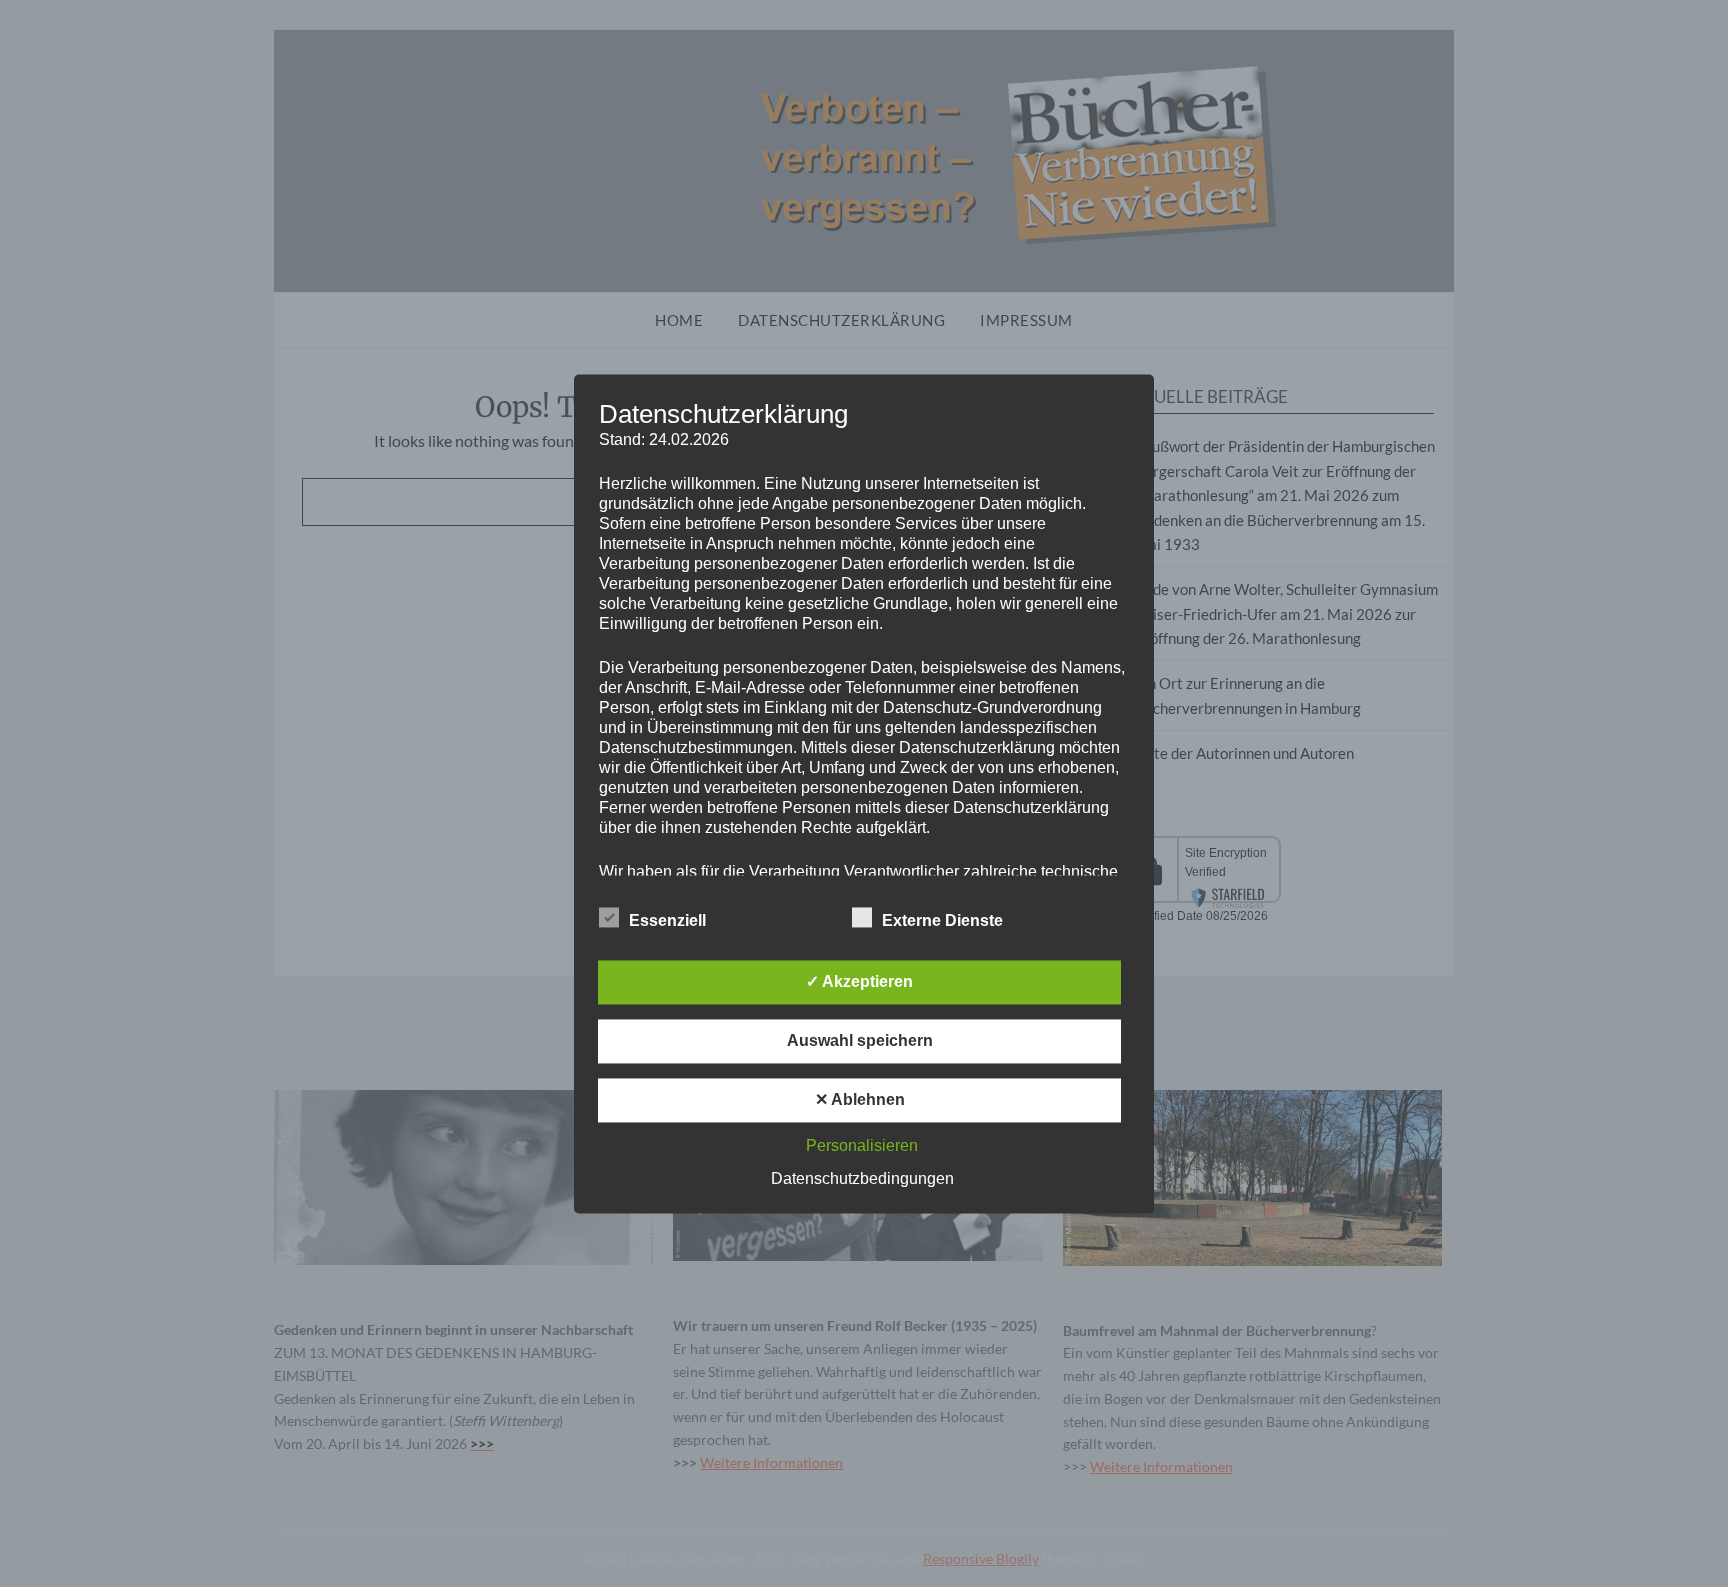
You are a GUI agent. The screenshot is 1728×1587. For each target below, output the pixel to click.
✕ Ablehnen (860, 1099)
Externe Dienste (942, 920)
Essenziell (667, 920)
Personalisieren (862, 1145)
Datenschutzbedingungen (862, 1178)
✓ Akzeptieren (859, 981)
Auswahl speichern (860, 1040)
